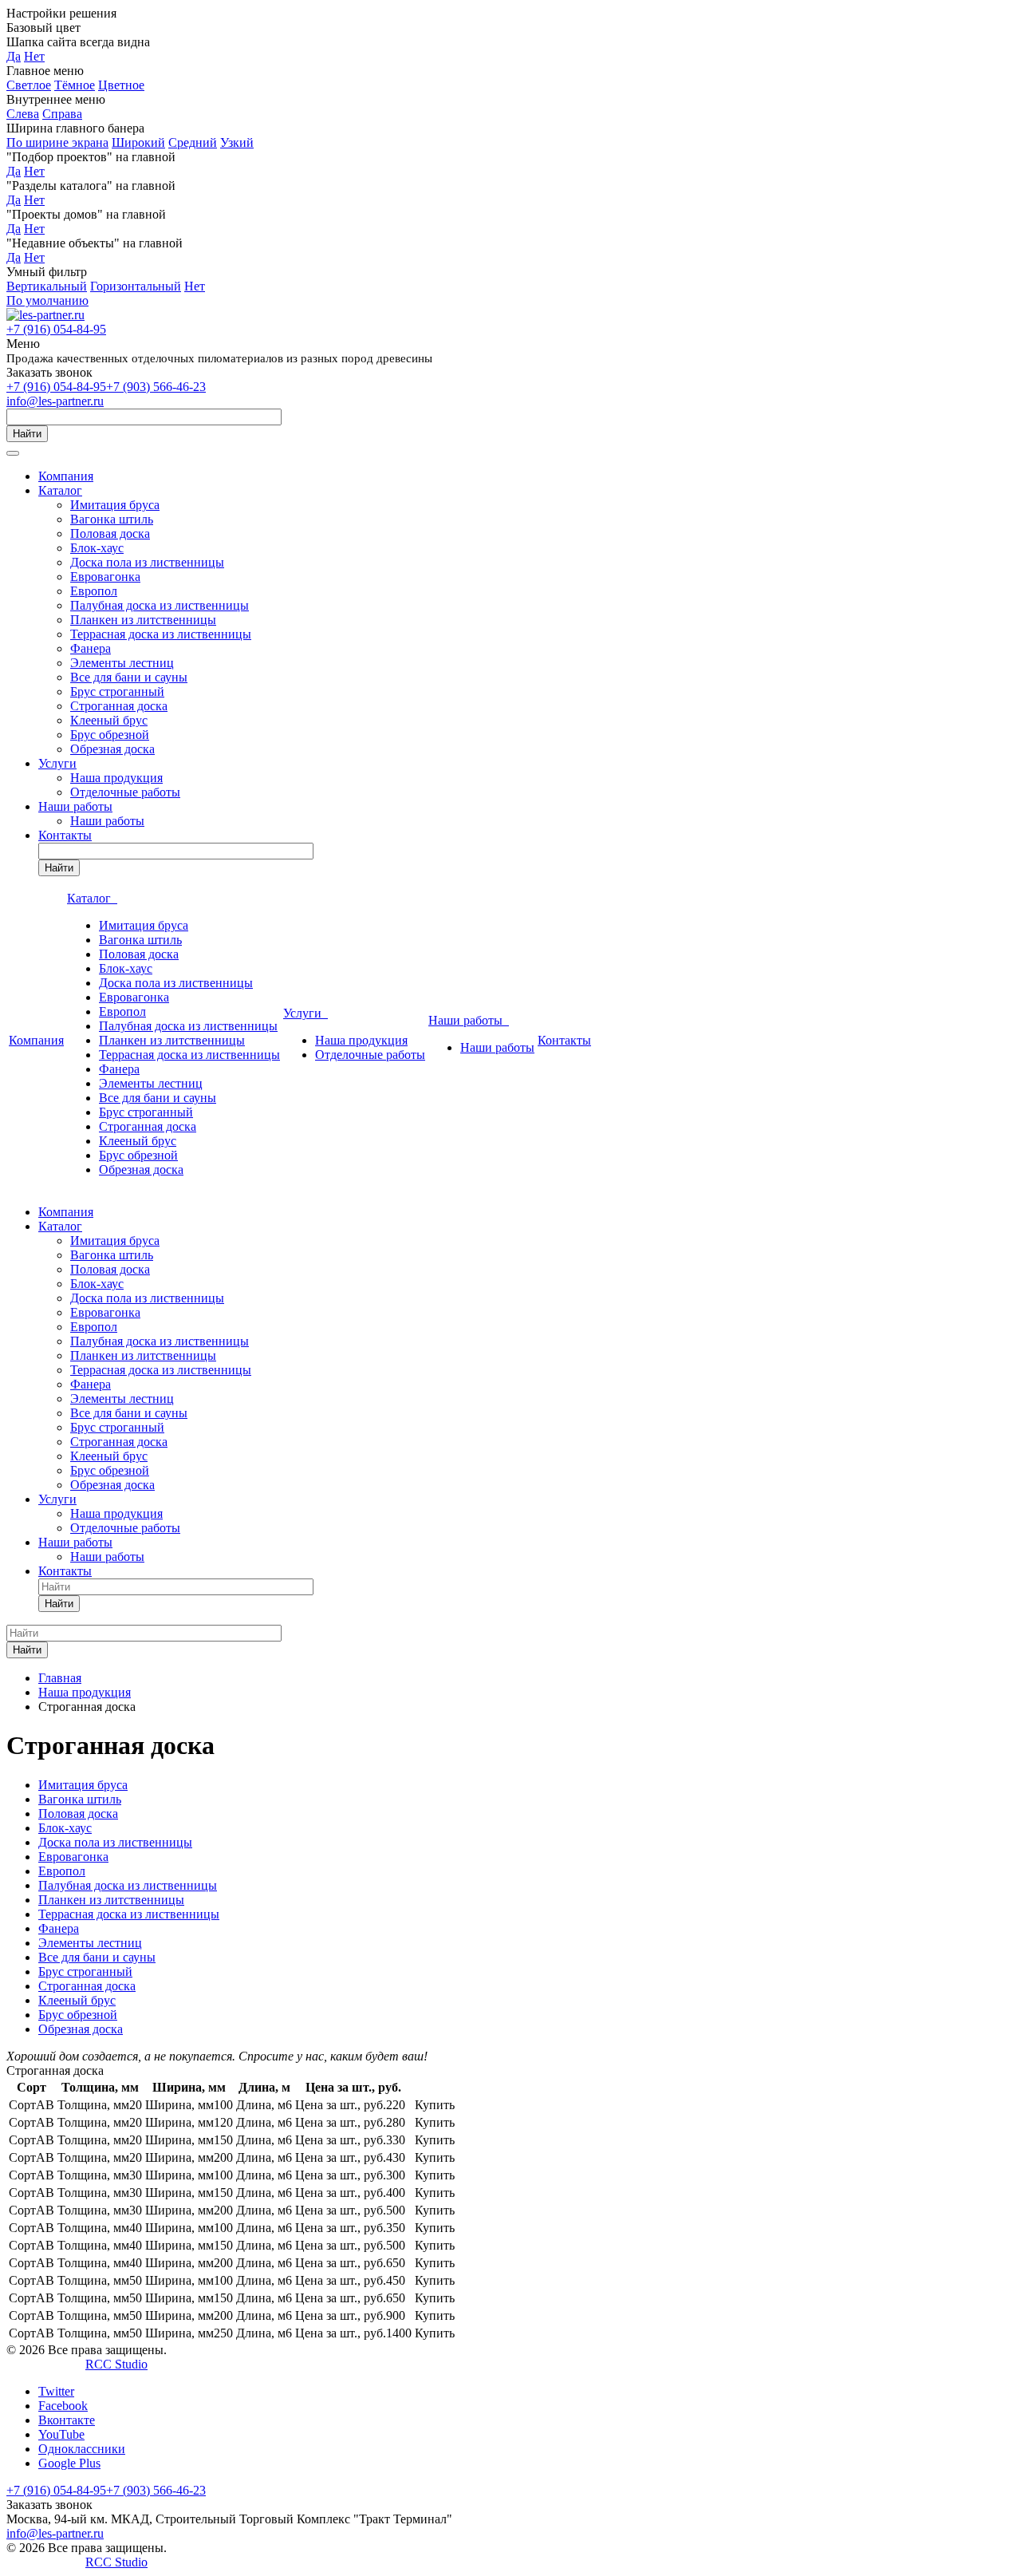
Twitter (56, 2391)
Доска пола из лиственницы (147, 562)
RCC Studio (116, 2364)
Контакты (65, 835)
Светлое (29, 85)
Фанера (91, 648)
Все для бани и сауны (129, 677)
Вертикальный (47, 286)
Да (14, 56)
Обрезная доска (112, 749)
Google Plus (69, 2463)
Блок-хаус (97, 548)
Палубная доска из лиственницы (160, 605)
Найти (27, 434)
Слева (23, 114)
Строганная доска (119, 706)
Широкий (138, 142)
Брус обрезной (110, 735)
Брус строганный (117, 691)
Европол (94, 591)
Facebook (63, 2406)
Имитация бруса (115, 505)
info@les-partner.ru (55, 401)
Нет (34, 56)
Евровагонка (105, 577)
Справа (62, 114)
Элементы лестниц (122, 663)
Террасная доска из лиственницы (161, 634)
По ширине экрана (57, 142)
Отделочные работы (125, 792)
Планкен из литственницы (143, 620)
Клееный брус (109, 720)
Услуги (57, 763)
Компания (66, 476)
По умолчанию (47, 300)
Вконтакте (67, 2420)
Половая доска (110, 533)
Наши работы (75, 806)
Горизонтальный (136, 286)
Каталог (60, 490)
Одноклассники (82, 2449)
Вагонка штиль (112, 519)
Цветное (121, 85)
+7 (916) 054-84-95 (56, 329)
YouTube (61, 2434)
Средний (193, 142)
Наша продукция (116, 778)
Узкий (237, 142)
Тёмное (75, 85)
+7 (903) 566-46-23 (156, 387)
